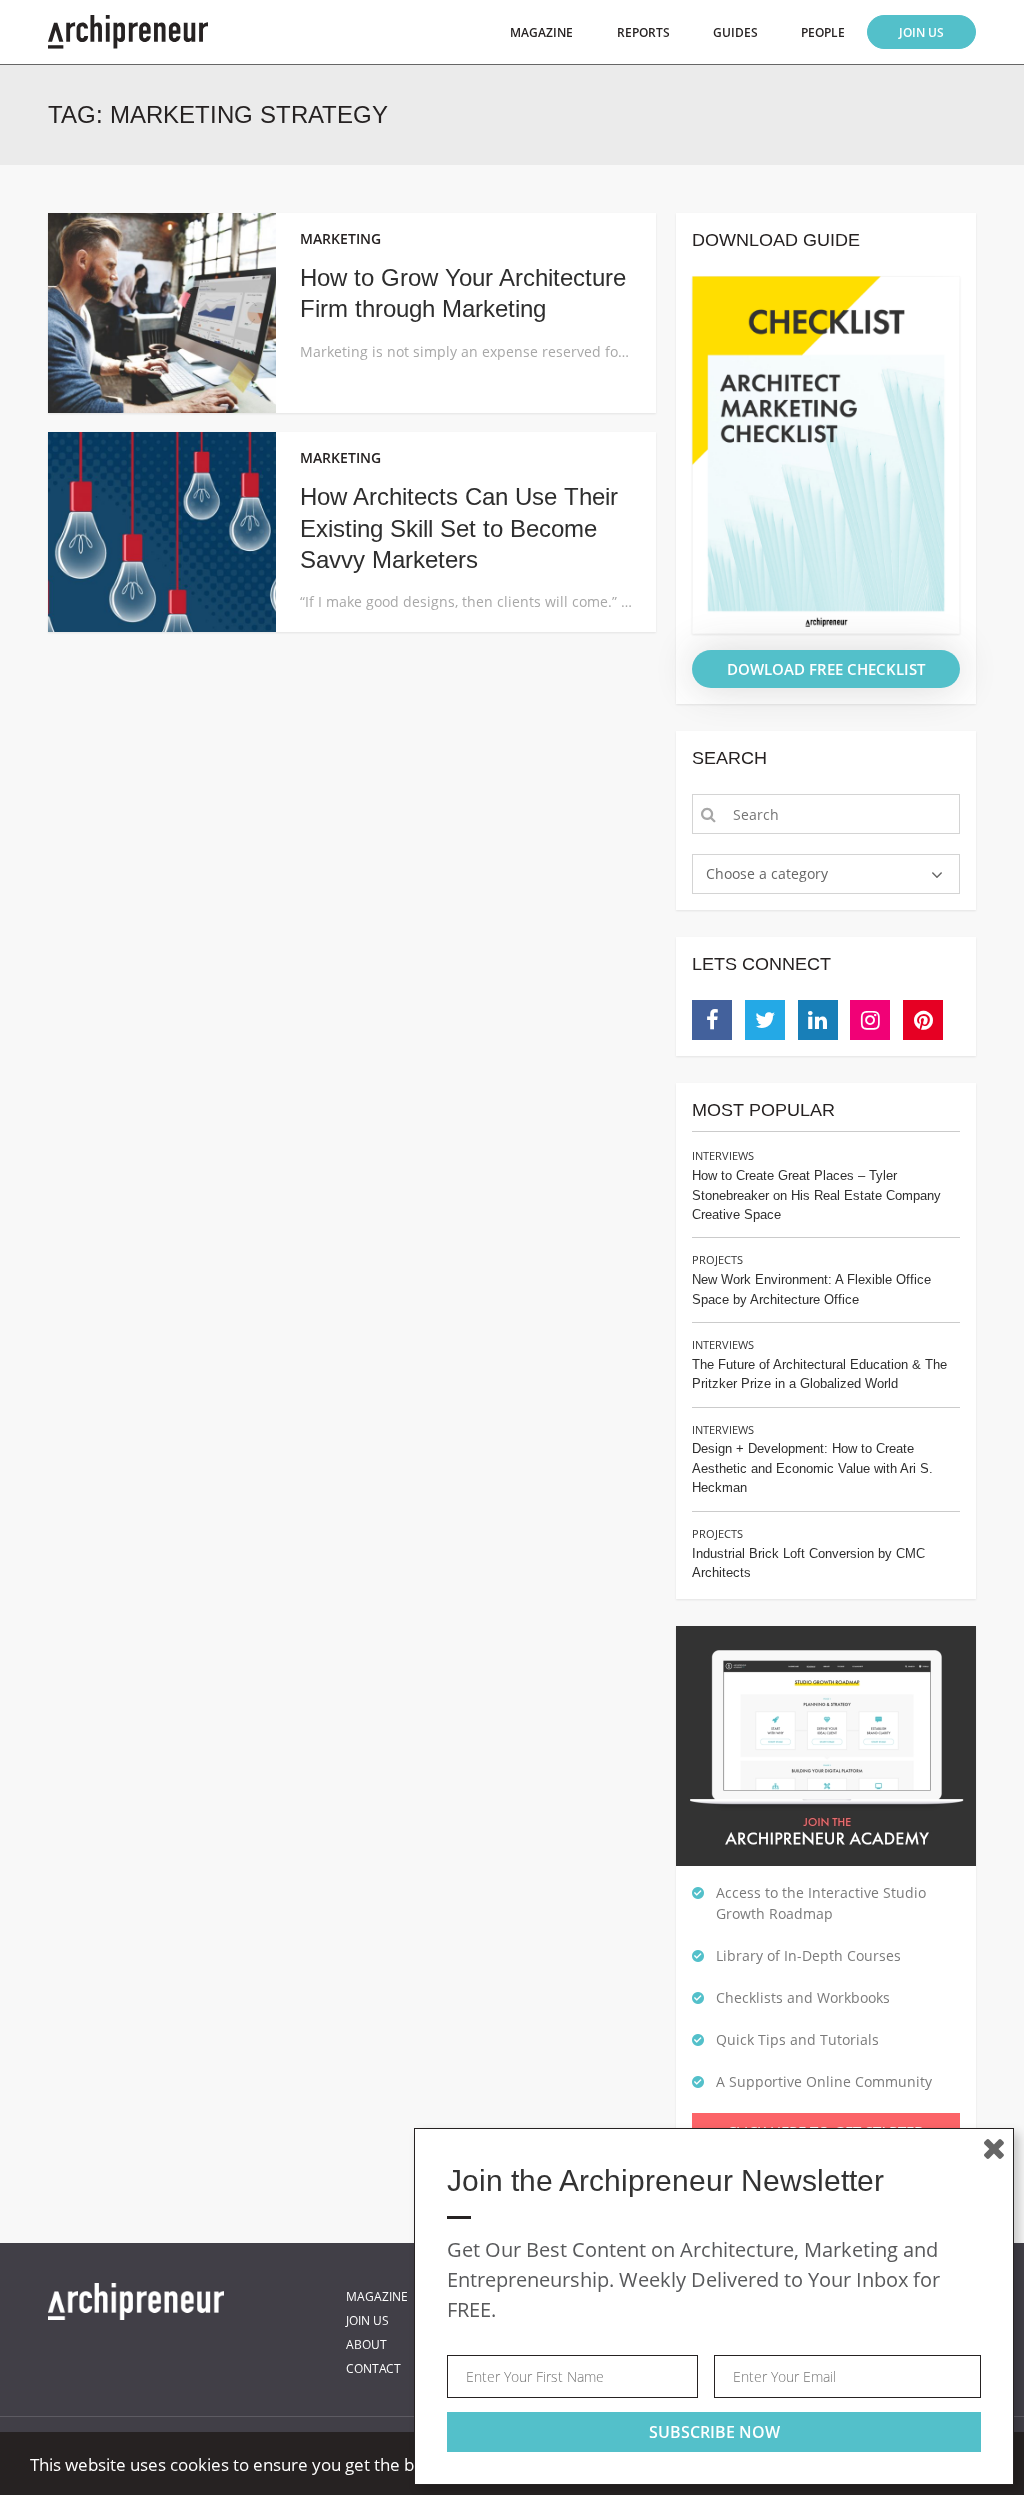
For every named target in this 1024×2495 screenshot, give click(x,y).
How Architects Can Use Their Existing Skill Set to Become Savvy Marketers (459, 527)
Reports (643, 32)
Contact (373, 2368)
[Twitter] (765, 1020)
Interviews (723, 1155)
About (366, 2344)
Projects (717, 1259)
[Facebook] (712, 1020)
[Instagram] (870, 1020)
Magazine (541, 32)
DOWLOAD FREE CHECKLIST (826, 669)
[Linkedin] (818, 1020)
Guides (735, 32)
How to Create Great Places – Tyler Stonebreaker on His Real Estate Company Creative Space (816, 1195)
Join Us (921, 32)
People (823, 32)
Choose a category (767, 873)
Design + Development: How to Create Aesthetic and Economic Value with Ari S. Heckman (812, 1468)
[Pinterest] (923, 1020)
